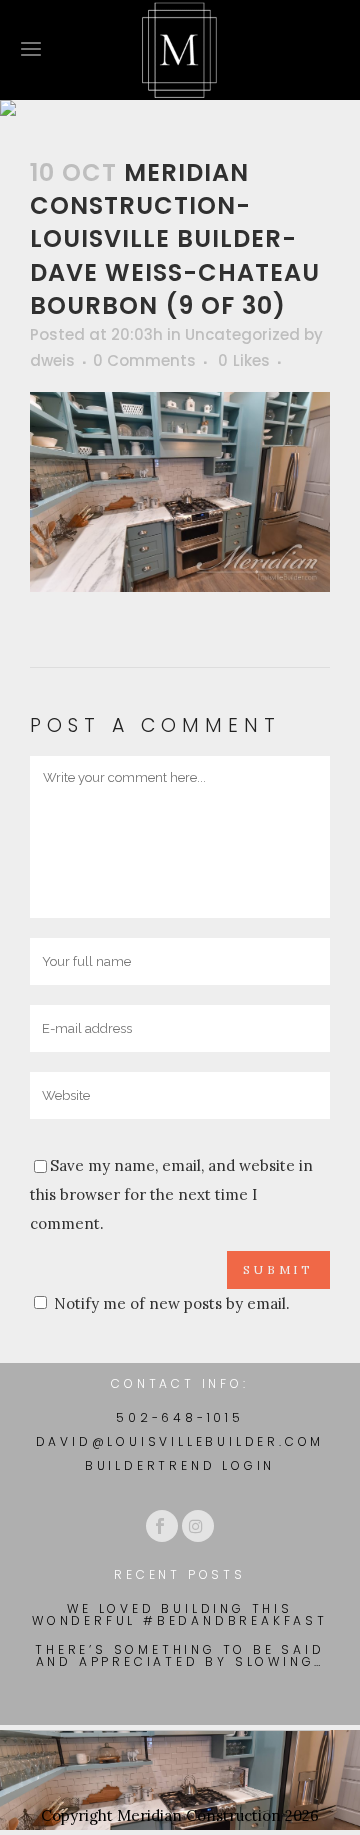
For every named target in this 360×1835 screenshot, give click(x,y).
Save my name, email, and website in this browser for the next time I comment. (171, 1194)
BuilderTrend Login (180, 1465)
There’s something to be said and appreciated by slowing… (179, 1656)
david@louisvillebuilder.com (180, 1441)
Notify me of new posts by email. (172, 1303)
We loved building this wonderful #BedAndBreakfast (180, 1615)
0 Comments (144, 360)
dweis (52, 360)
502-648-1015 (180, 1417)
